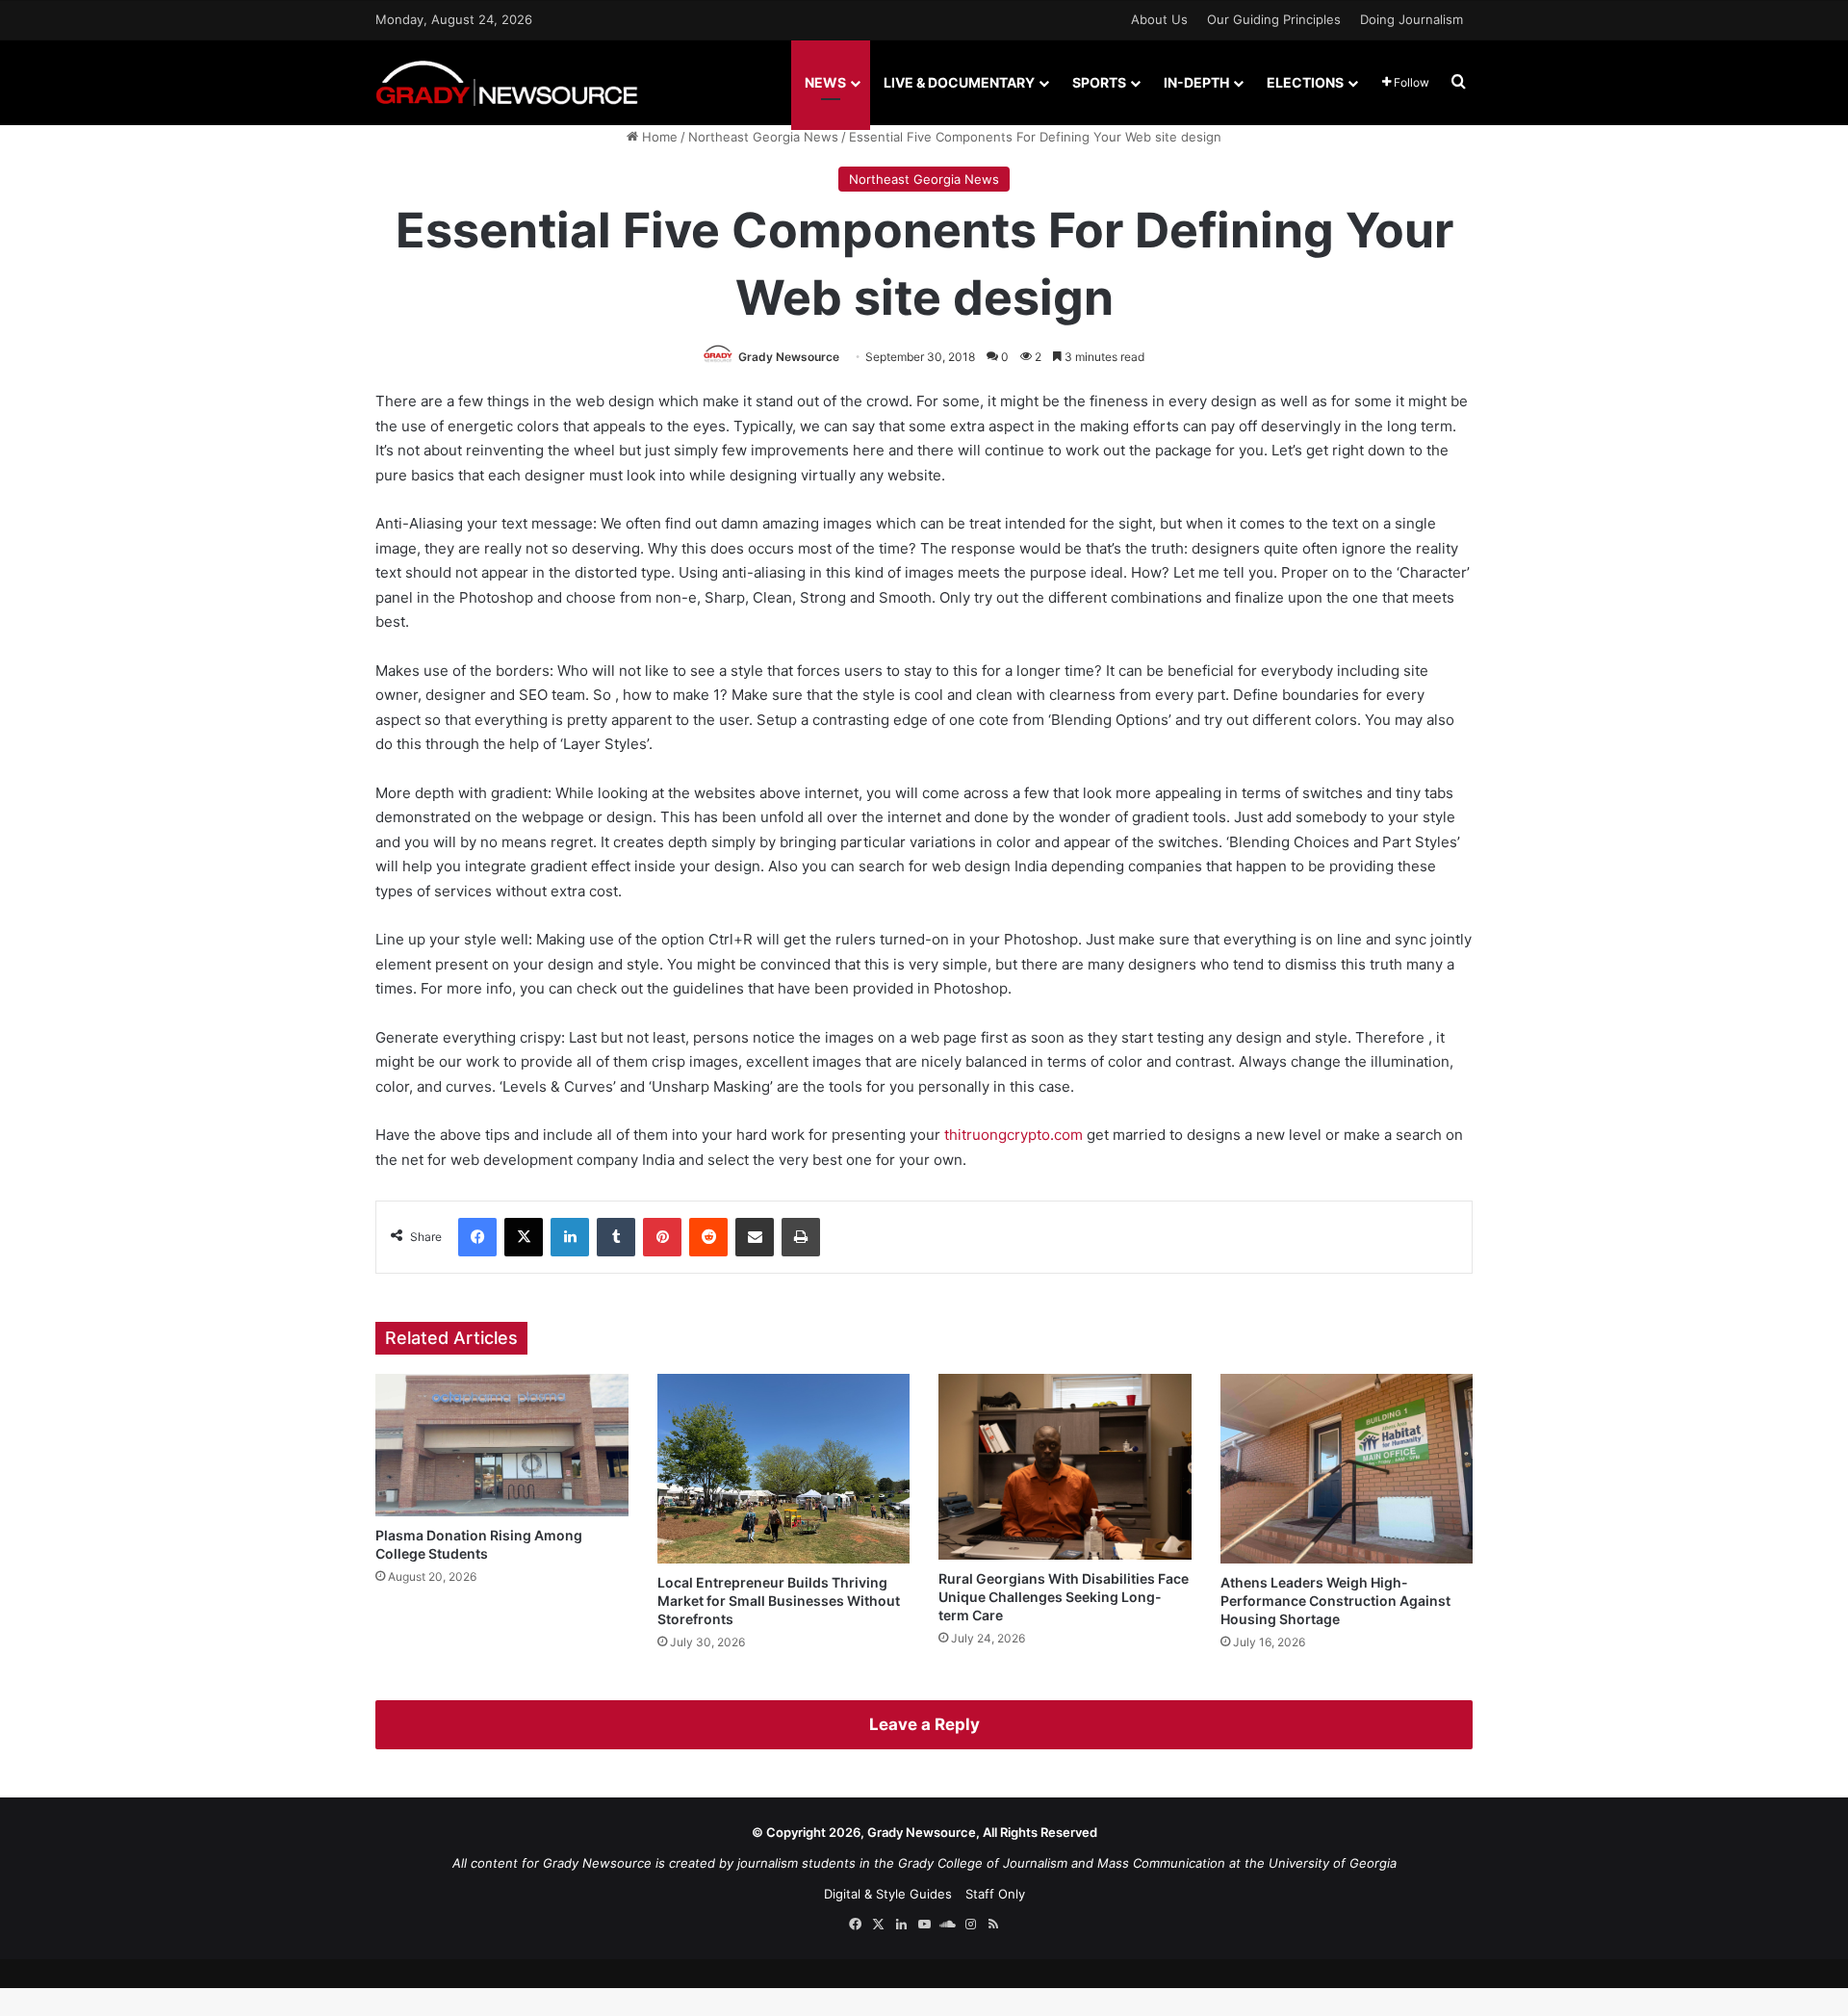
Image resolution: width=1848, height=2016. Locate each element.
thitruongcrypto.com (1014, 1135)
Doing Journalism (1412, 19)
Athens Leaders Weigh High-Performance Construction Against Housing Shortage (1335, 1601)
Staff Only (995, 1894)
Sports (1099, 82)
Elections (1305, 82)
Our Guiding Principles (1274, 19)
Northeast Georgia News (763, 137)
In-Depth (1196, 82)
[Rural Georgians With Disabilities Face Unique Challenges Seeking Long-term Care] (1065, 1467)
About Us (1159, 19)
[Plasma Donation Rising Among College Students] (502, 1445)
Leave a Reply (924, 1724)
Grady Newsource (789, 357)
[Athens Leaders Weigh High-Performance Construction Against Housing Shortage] (1347, 1469)
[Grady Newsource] (507, 82)
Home (658, 137)
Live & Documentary (959, 82)
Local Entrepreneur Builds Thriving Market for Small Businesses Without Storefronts (779, 1601)
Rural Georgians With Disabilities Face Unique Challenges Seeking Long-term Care (1064, 1597)
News (825, 82)
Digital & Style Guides (888, 1894)
